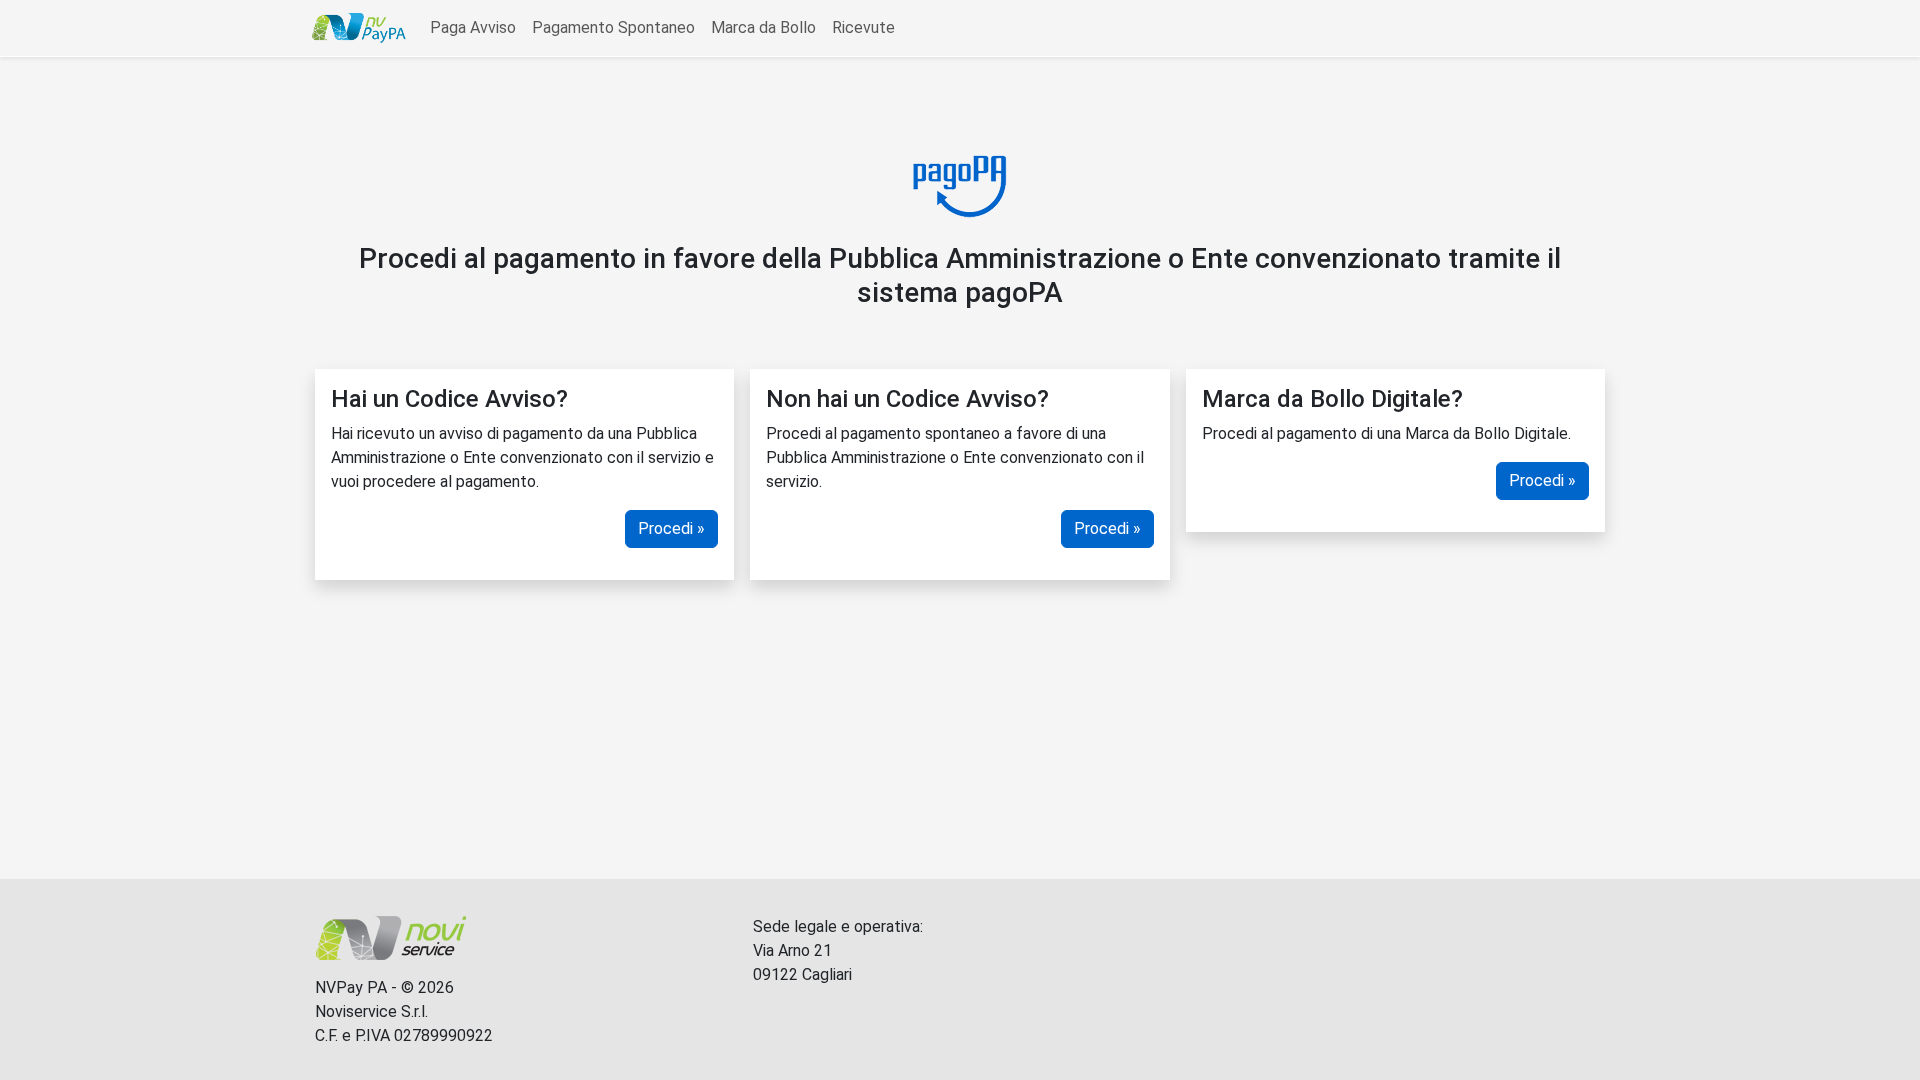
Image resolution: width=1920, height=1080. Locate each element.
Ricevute (863, 27)
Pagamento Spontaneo (613, 27)
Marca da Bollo (763, 27)
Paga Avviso (473, 27)
